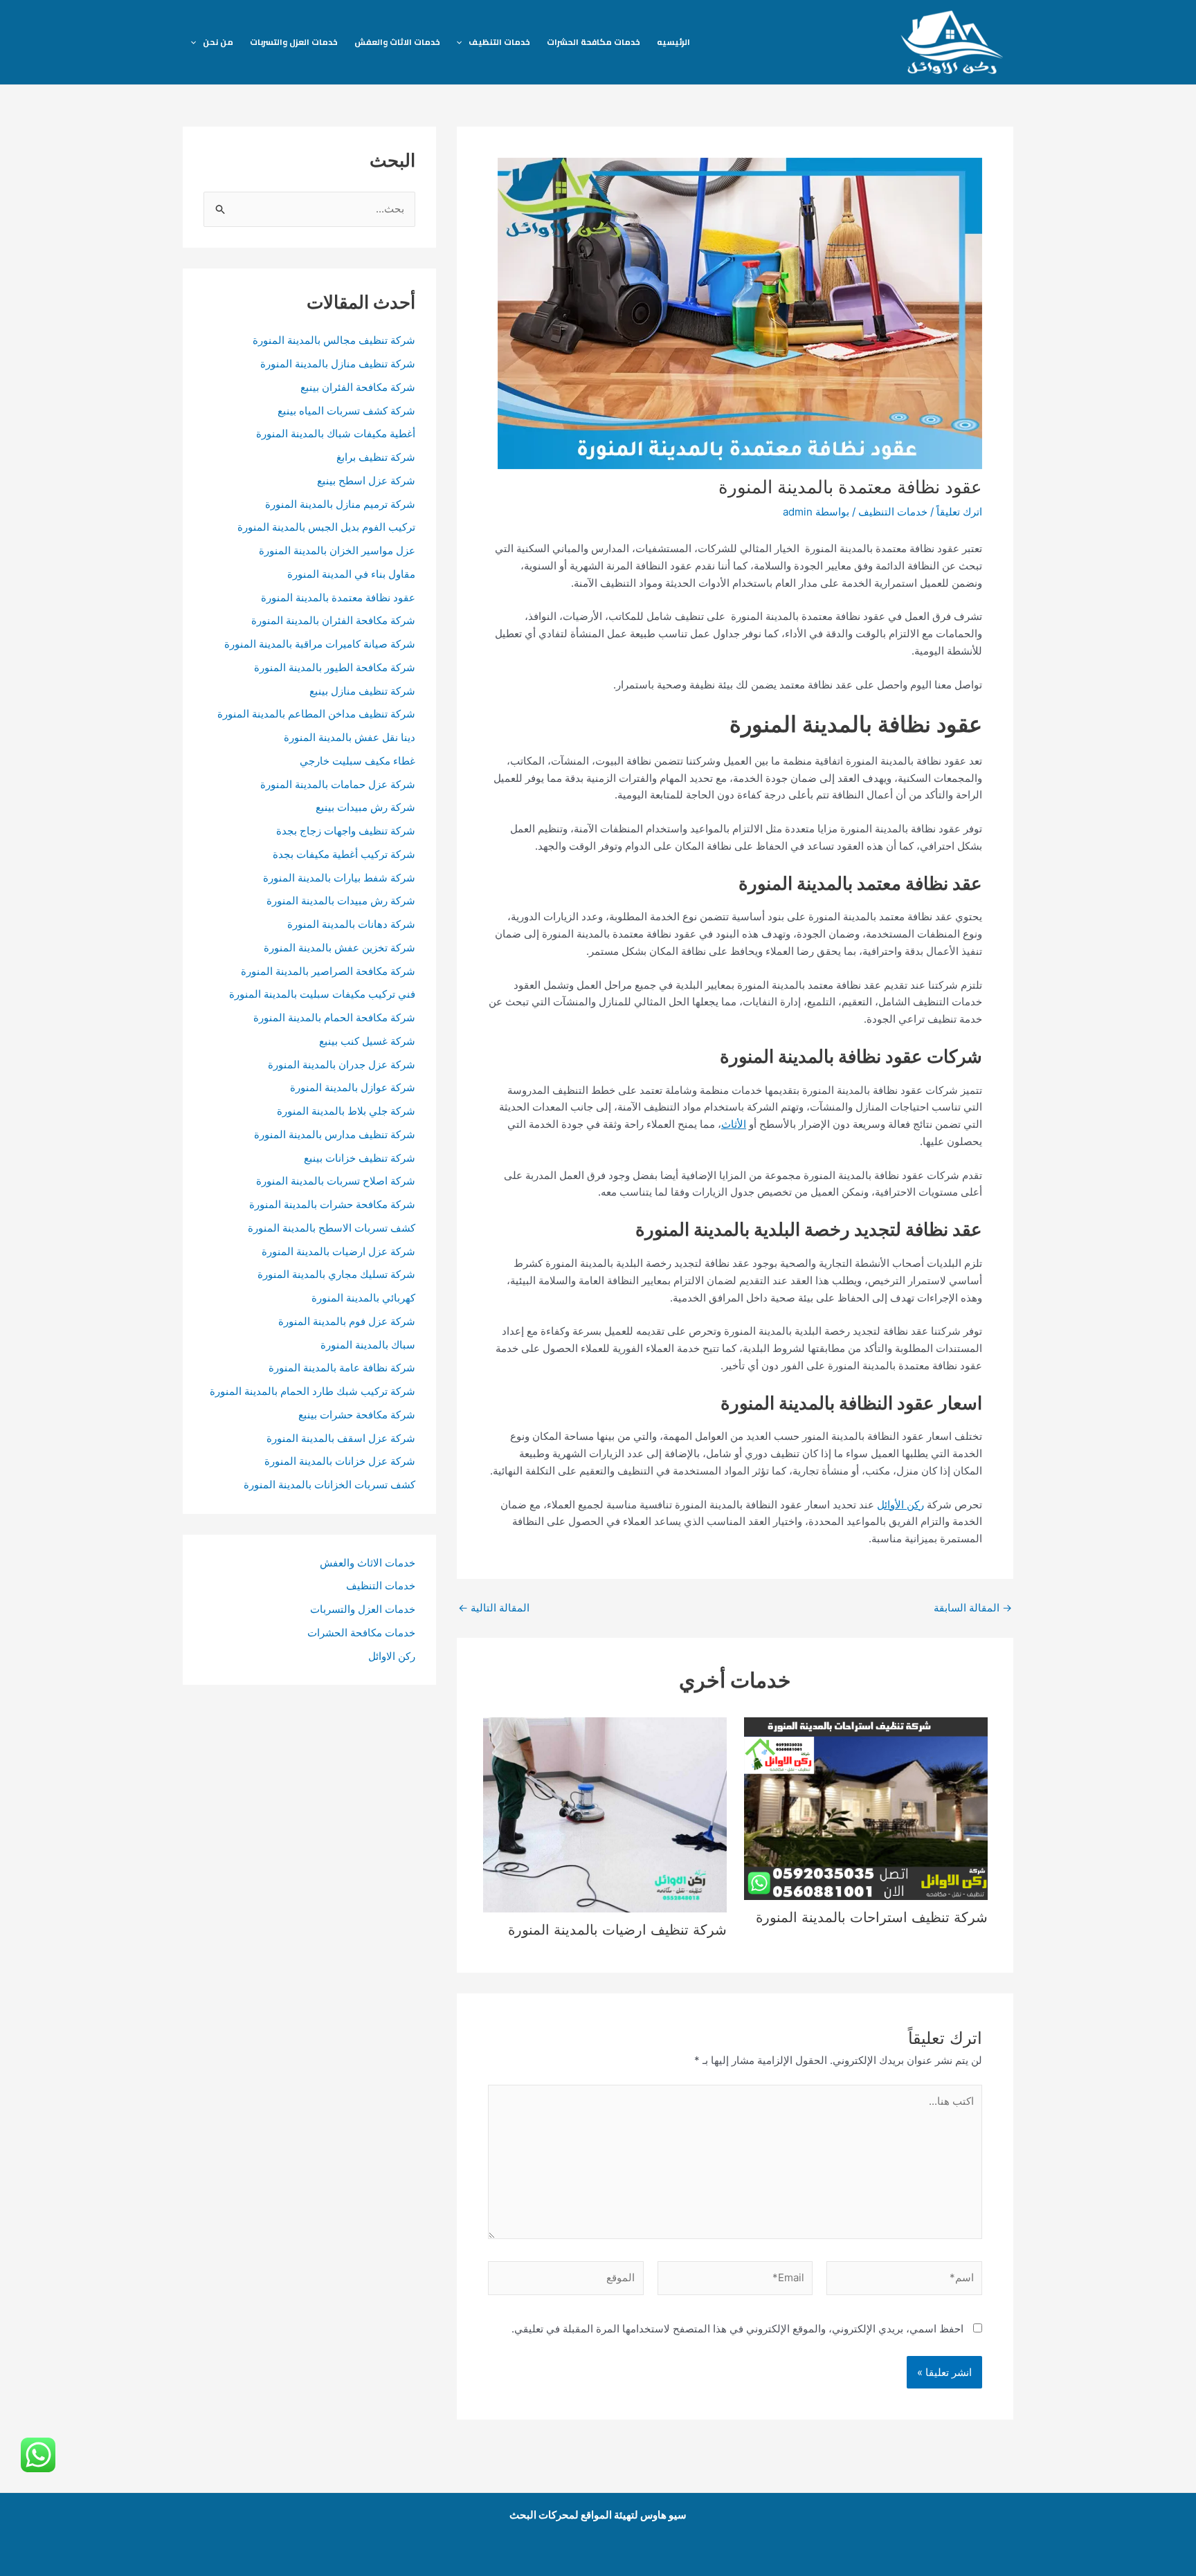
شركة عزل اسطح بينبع (366, 481)
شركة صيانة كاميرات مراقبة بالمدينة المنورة (320, 644)
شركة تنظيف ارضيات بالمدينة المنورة (617, 1930)
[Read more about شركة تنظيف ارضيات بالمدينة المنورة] (605, 1814)
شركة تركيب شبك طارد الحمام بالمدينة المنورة (312, 1391)
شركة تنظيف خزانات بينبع (360, 1158)
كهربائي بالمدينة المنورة (363, 1298)
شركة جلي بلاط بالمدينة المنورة (346, 1111)
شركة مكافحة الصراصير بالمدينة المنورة (328, 971)
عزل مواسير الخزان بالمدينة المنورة (337, 550)
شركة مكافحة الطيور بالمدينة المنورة (335, 667)
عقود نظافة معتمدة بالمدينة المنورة (338, 597)
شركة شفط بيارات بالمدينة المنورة (339, 878)
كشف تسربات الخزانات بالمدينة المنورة (329, 1485)
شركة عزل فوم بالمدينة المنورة (347, 1321)
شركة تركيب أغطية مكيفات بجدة (344, 854)
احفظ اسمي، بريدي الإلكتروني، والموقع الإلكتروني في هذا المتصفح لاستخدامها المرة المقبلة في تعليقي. (737, 2329)
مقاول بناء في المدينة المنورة (351, 574)
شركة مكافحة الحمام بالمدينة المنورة (334, 1017)
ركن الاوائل (392, 1656)
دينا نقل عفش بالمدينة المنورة (350, 737)
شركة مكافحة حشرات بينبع (357, 1415)
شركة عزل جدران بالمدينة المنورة (342, 1065)
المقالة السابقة (973, 1608)
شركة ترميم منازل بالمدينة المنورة (340, 504)
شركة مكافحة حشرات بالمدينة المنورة (332, 1204)
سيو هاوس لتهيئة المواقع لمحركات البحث (598, 2515)
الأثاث (734, 1124)
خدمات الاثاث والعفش (397, 42)
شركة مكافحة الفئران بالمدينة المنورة (333, 620)
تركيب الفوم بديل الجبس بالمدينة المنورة (326, 527)
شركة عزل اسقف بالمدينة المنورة (341, 1438)
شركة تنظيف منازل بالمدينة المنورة (338, 364)
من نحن (218, 42)
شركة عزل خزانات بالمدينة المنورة (340, 1461)
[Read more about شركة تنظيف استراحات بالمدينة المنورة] (866, 1808)
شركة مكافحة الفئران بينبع (358, 387)
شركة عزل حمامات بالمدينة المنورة (338, 784)
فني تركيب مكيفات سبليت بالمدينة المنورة (322, 994)
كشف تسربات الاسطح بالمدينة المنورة (330, 1228)
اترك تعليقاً (959, 512)
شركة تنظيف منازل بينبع (362, 691)
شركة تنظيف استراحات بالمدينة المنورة (872, 1917)
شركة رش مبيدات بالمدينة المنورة (341, 901)
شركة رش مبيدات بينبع (365, 807)
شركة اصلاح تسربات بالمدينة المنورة (336, 1181)
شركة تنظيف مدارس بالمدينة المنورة (335, 1134)
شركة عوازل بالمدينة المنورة (353, 1087)
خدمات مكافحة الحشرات (594, 42)
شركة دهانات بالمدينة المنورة (351, 924)
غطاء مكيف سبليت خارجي (357, 761)
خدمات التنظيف (499, 42)
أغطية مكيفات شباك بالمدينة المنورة (336, 433)
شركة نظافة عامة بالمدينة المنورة (342, 1368)
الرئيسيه (673, 42)
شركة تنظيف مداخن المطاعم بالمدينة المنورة (316, 714)
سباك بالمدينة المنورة (368, 1345)
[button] (463, 42)
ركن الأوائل (900, 1505)
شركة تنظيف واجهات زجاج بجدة (346, 831)
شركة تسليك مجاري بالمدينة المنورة (336, 1274)
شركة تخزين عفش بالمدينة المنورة (339, 948)
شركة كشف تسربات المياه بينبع (346, 411)
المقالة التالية (494, 1608)
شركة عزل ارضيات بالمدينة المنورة (337, 1251)
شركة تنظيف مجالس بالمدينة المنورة (334, 340)
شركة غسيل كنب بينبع (367, 1041)
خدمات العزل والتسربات (294, 42)
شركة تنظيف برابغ (374, 457)
